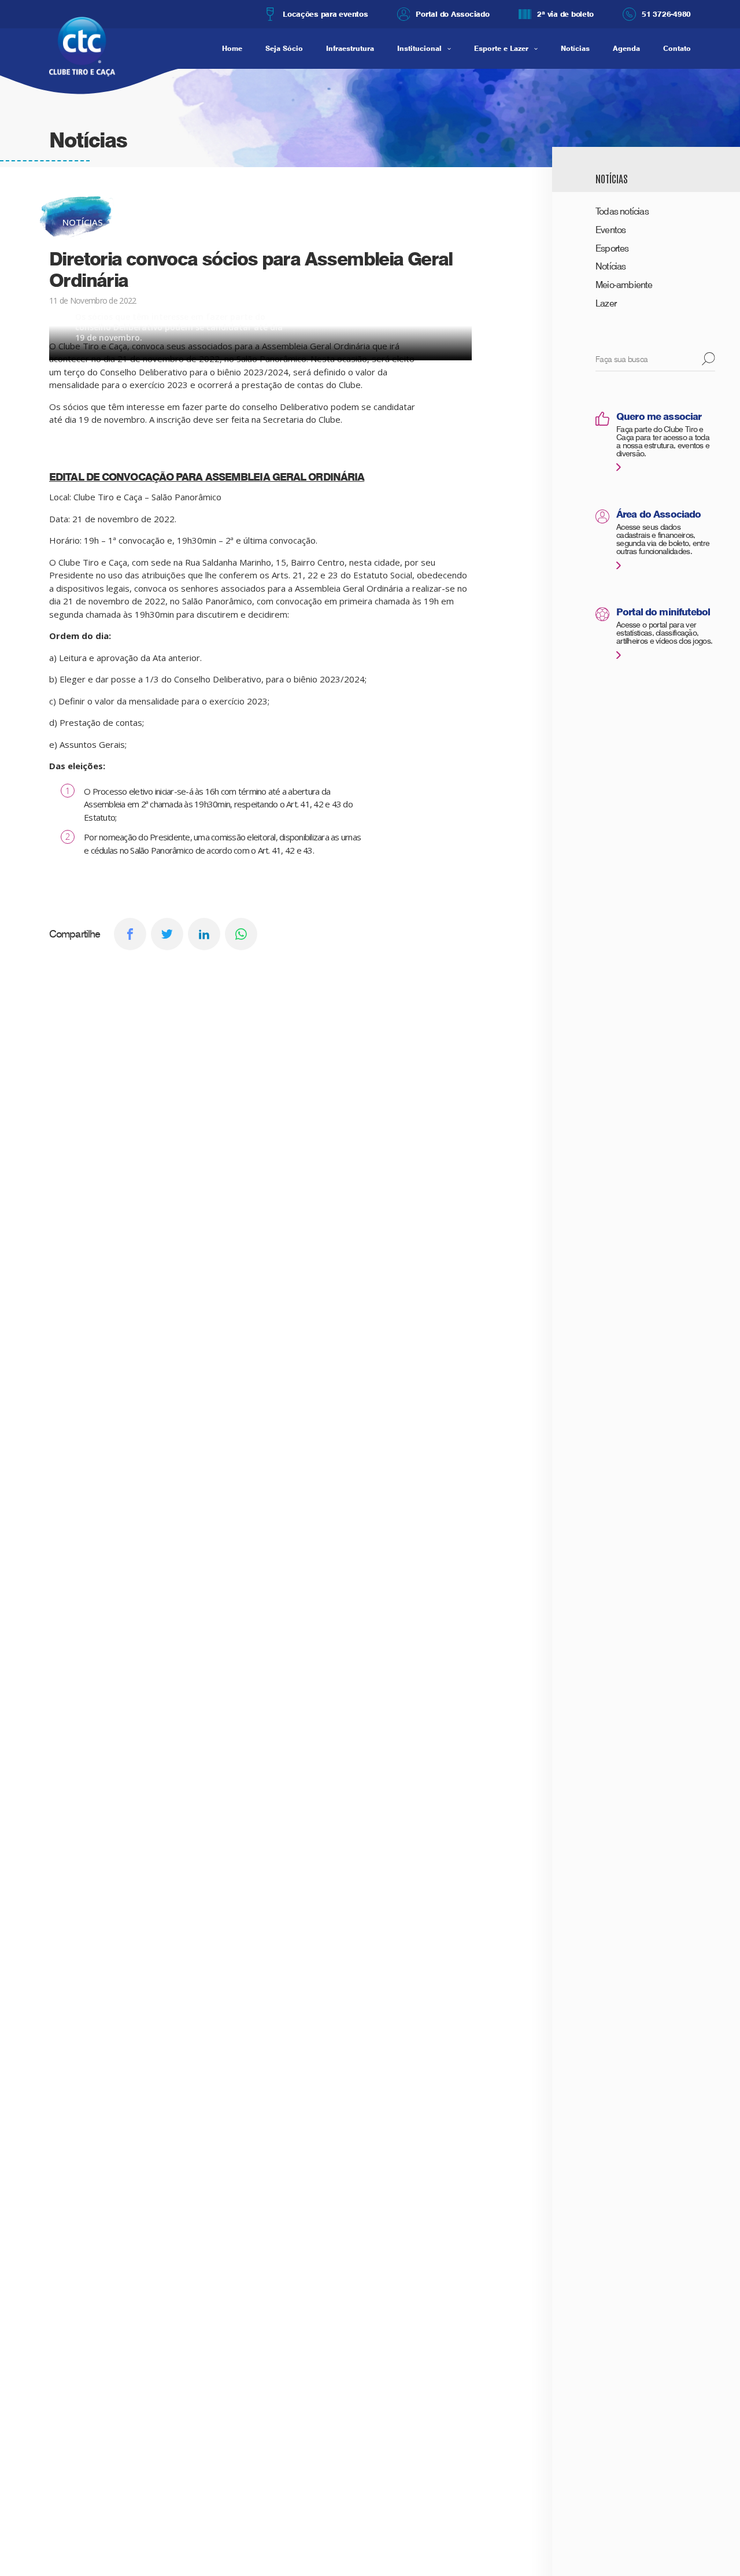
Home (232, 48)
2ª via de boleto (565, 14)
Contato (677, 48)
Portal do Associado (452, 14)
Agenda (626, 48)
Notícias (575, 48)
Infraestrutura (350, 48)
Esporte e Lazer (501, 48)
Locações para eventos (325, 14)
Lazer (606, 303)
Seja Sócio (284, 48)
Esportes (612, 248)
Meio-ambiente (624, 285)
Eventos (610, 230)
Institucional (419, 48)
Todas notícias (622, 211)
